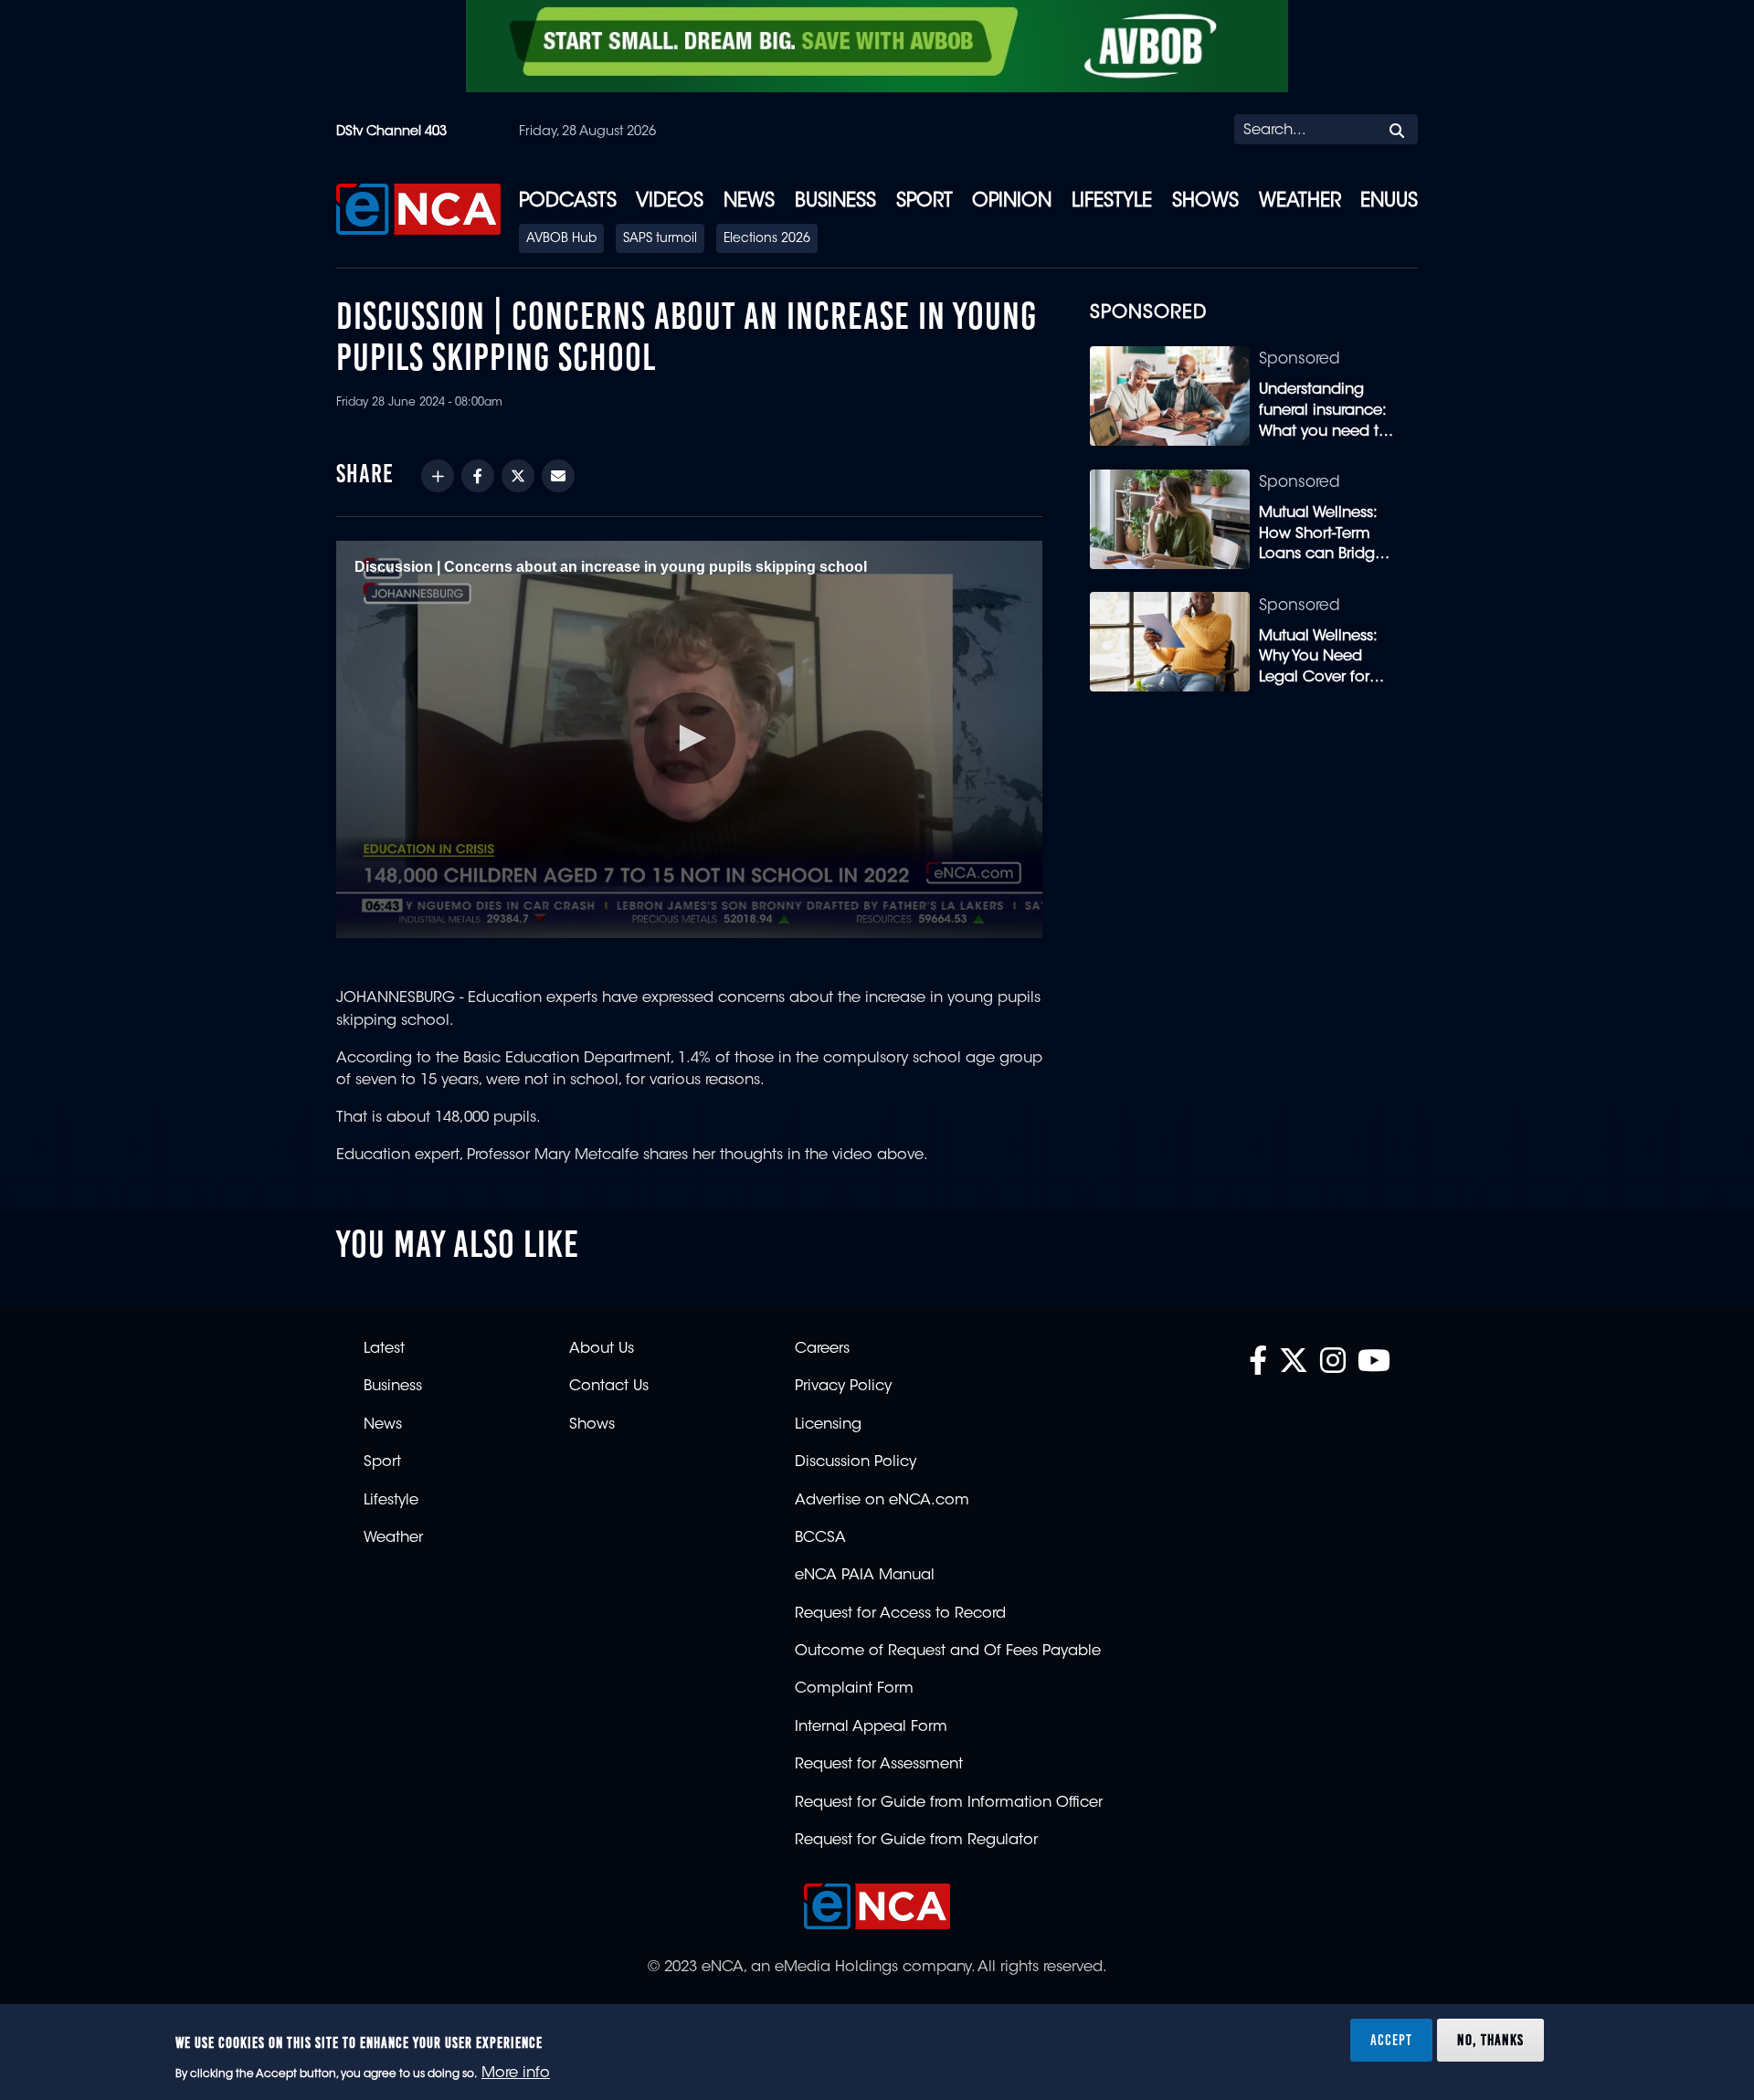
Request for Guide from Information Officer (949, 1803)
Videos (670, 202)
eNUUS (1389, 202)
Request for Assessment (879, 1765)
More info (516, 2074)
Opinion (1012, 202)
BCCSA (820, 1538)
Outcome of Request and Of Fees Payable (948, 1652)
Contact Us (609, 1387)
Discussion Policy (856, 1462)
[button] (690, 738)
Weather (1300, 202)
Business (835, 202)
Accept (1391, 2040)
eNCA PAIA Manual (865, 1576)
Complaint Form (854, 1689)
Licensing (828, 1425)
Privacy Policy (843, 1387)
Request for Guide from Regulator (916, 1841)
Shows (1205, 202)
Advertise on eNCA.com (882, 1501)
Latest (384, 1349)
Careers (822, 1349)
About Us (602, 1349)
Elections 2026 (767, 239)
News (749, 202)
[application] (690, 739)
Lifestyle (1112, 202)
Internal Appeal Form (871, 1727)
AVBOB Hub (561, 239)
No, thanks (1490, 2040)
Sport (925, 202)
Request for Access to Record (900, 1614)
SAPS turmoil (660, 239)
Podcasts (568, 202)
